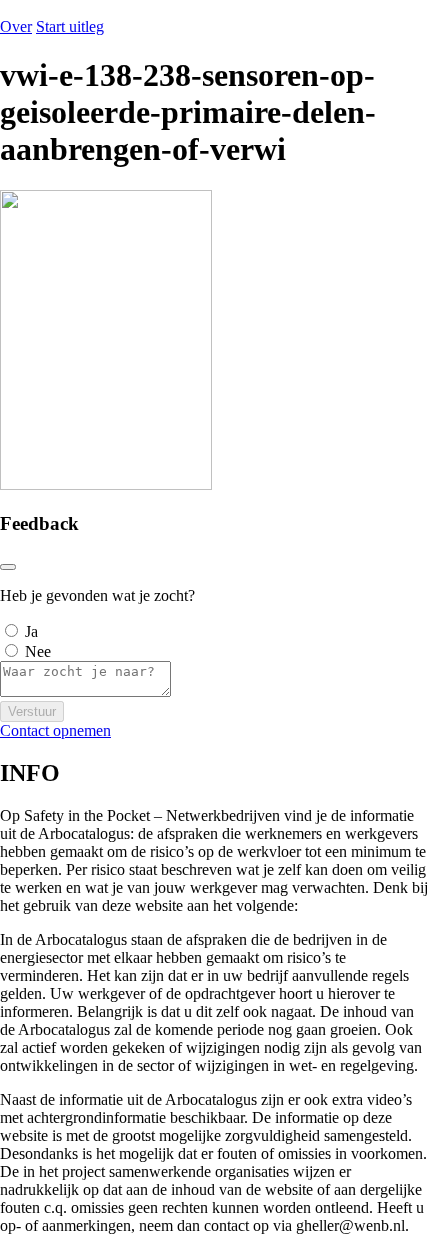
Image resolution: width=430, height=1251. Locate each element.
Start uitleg (70, 26)
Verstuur (32, 711)
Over (16, 26)
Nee (38, 651)
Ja (31, 631)
